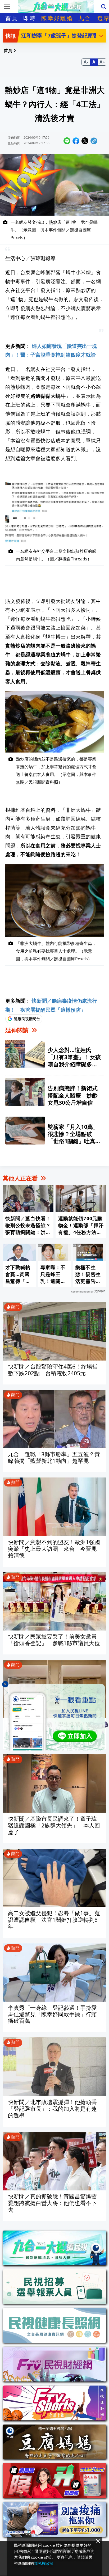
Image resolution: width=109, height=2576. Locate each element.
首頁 (12, 18)
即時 (30, 18)
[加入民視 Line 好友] (54, 1717)
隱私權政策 (44, 2563)
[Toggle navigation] (7, 7)
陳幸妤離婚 (57, 18)
